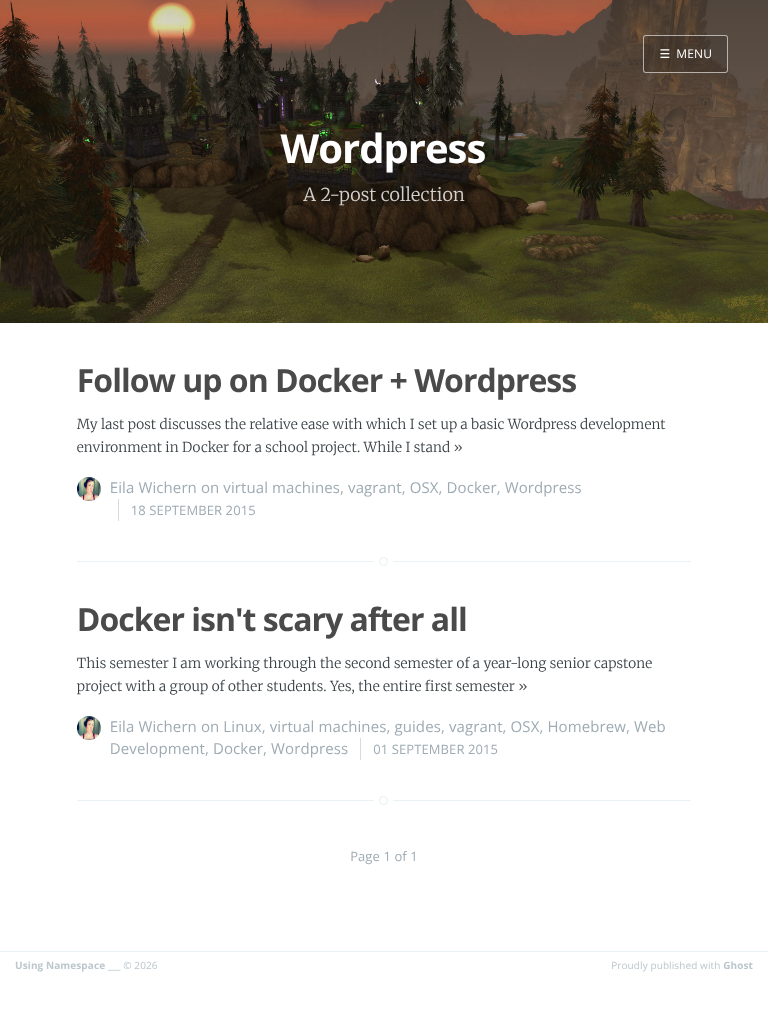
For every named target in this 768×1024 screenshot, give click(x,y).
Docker (472, 488)
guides (417, 727)
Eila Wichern (153, 488)
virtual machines (281, 488)
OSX (424, 488)
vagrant (375, 488)
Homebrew (586, 727)
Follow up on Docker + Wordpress (326, 380)
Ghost (738, 965)
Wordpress (543, 488)
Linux (242, 727)
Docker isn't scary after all (272, 619)
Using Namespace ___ (68, 965)
